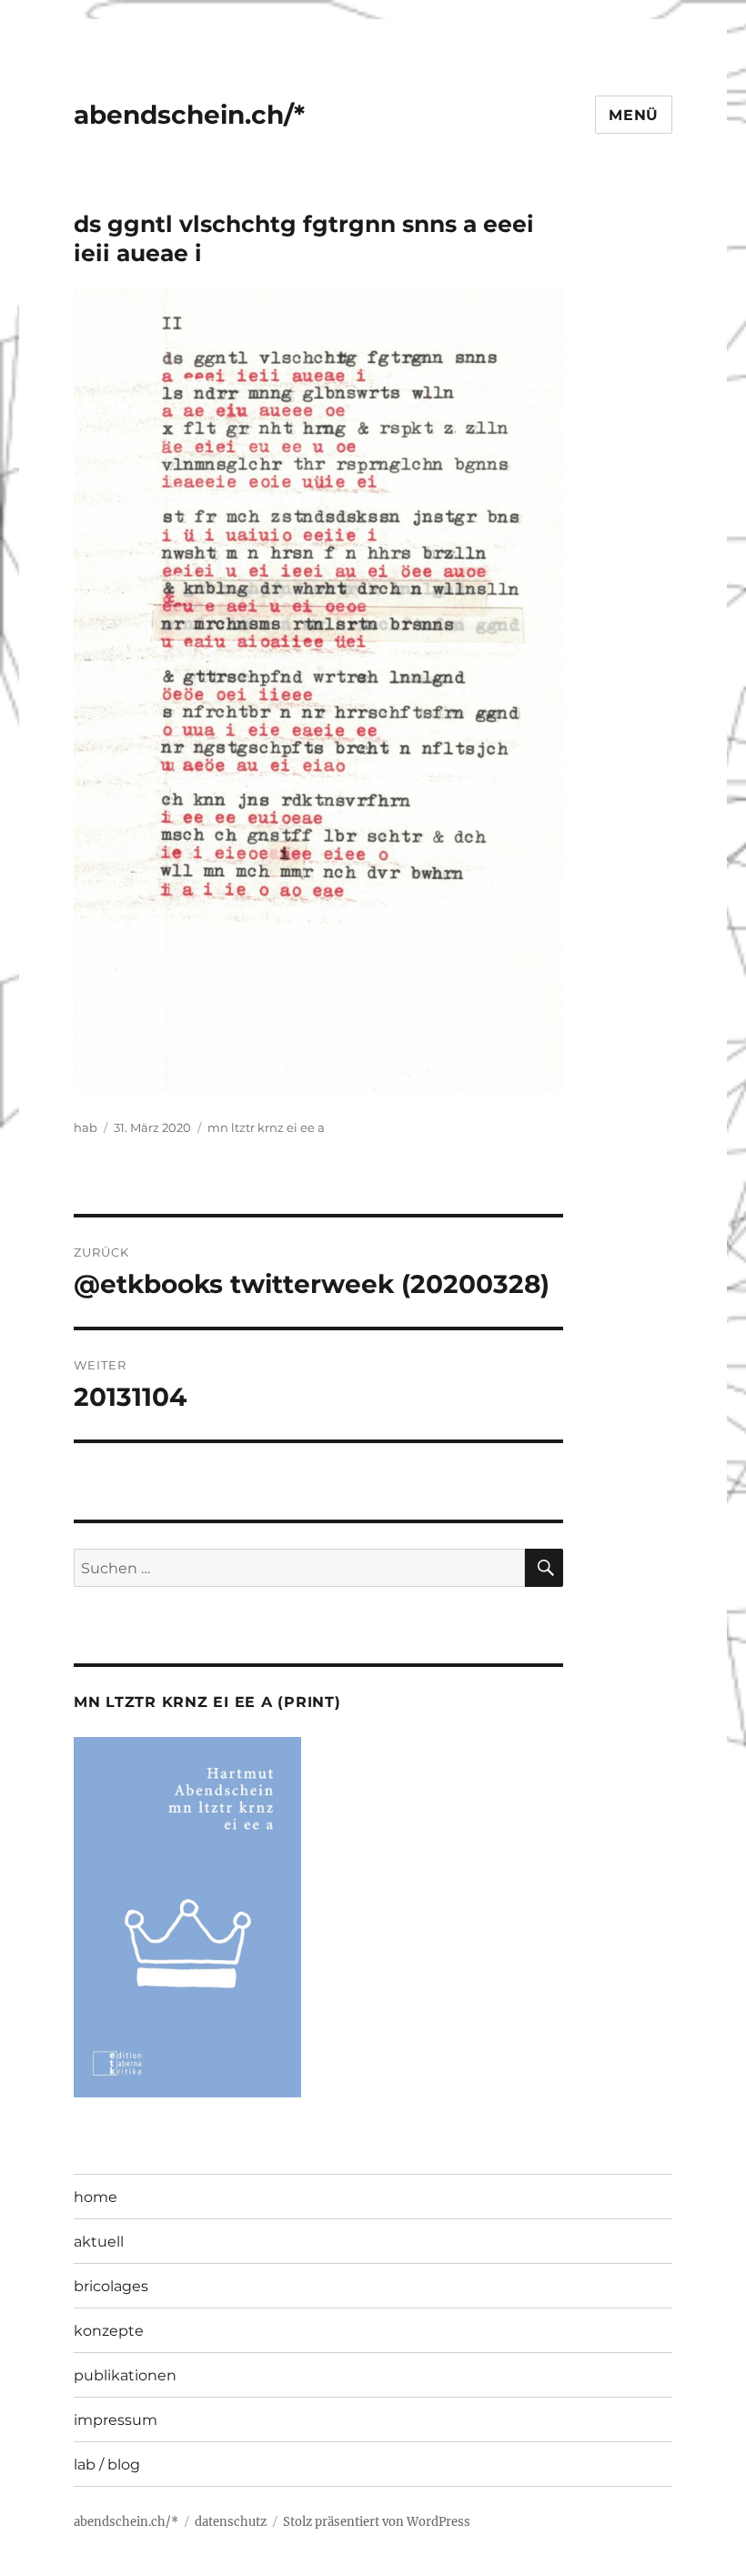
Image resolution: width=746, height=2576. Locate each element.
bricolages (111, 2286)
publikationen (125, 2375)
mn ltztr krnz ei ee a (266, 1127)
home (96, 2197)
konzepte (109, 2331)
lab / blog (107, 2465)
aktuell (99, 2242)
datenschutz (231, 2522)
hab (86, 1127)
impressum (116, 2420)
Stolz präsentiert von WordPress (377, 2522)
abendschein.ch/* (189, 115)
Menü (634, 115)
